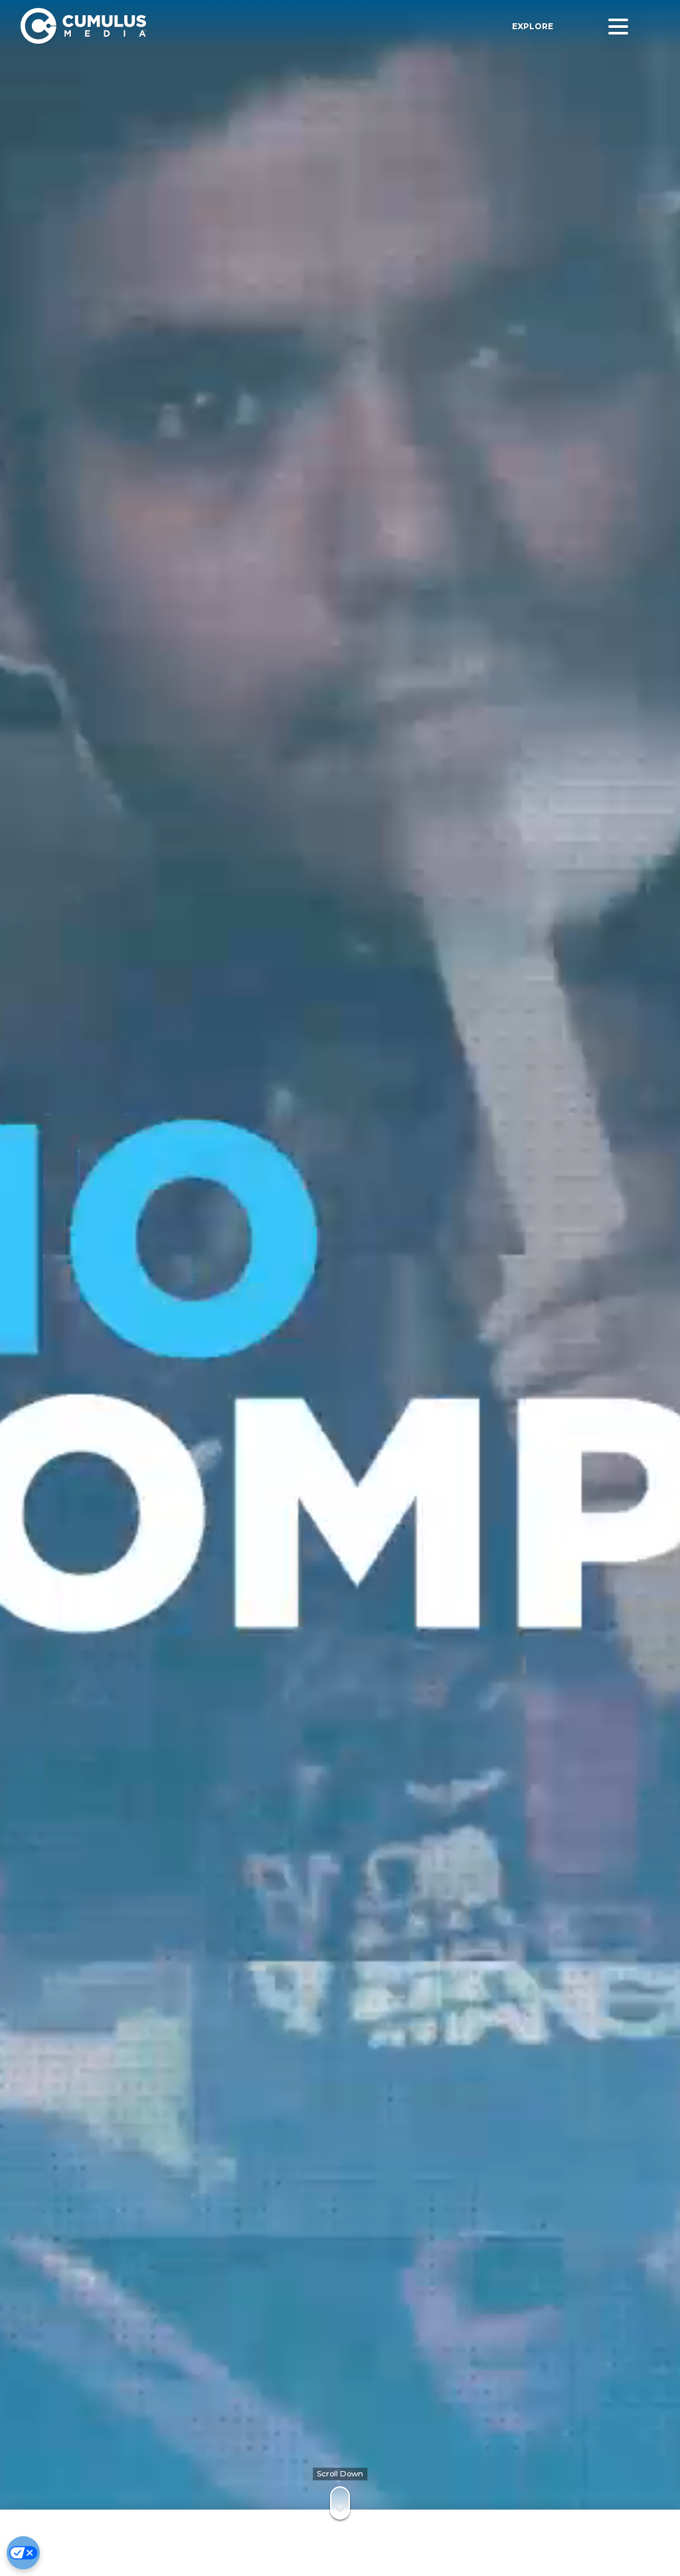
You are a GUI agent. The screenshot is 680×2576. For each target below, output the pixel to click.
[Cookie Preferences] (23, 2553)
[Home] (186, 26)
